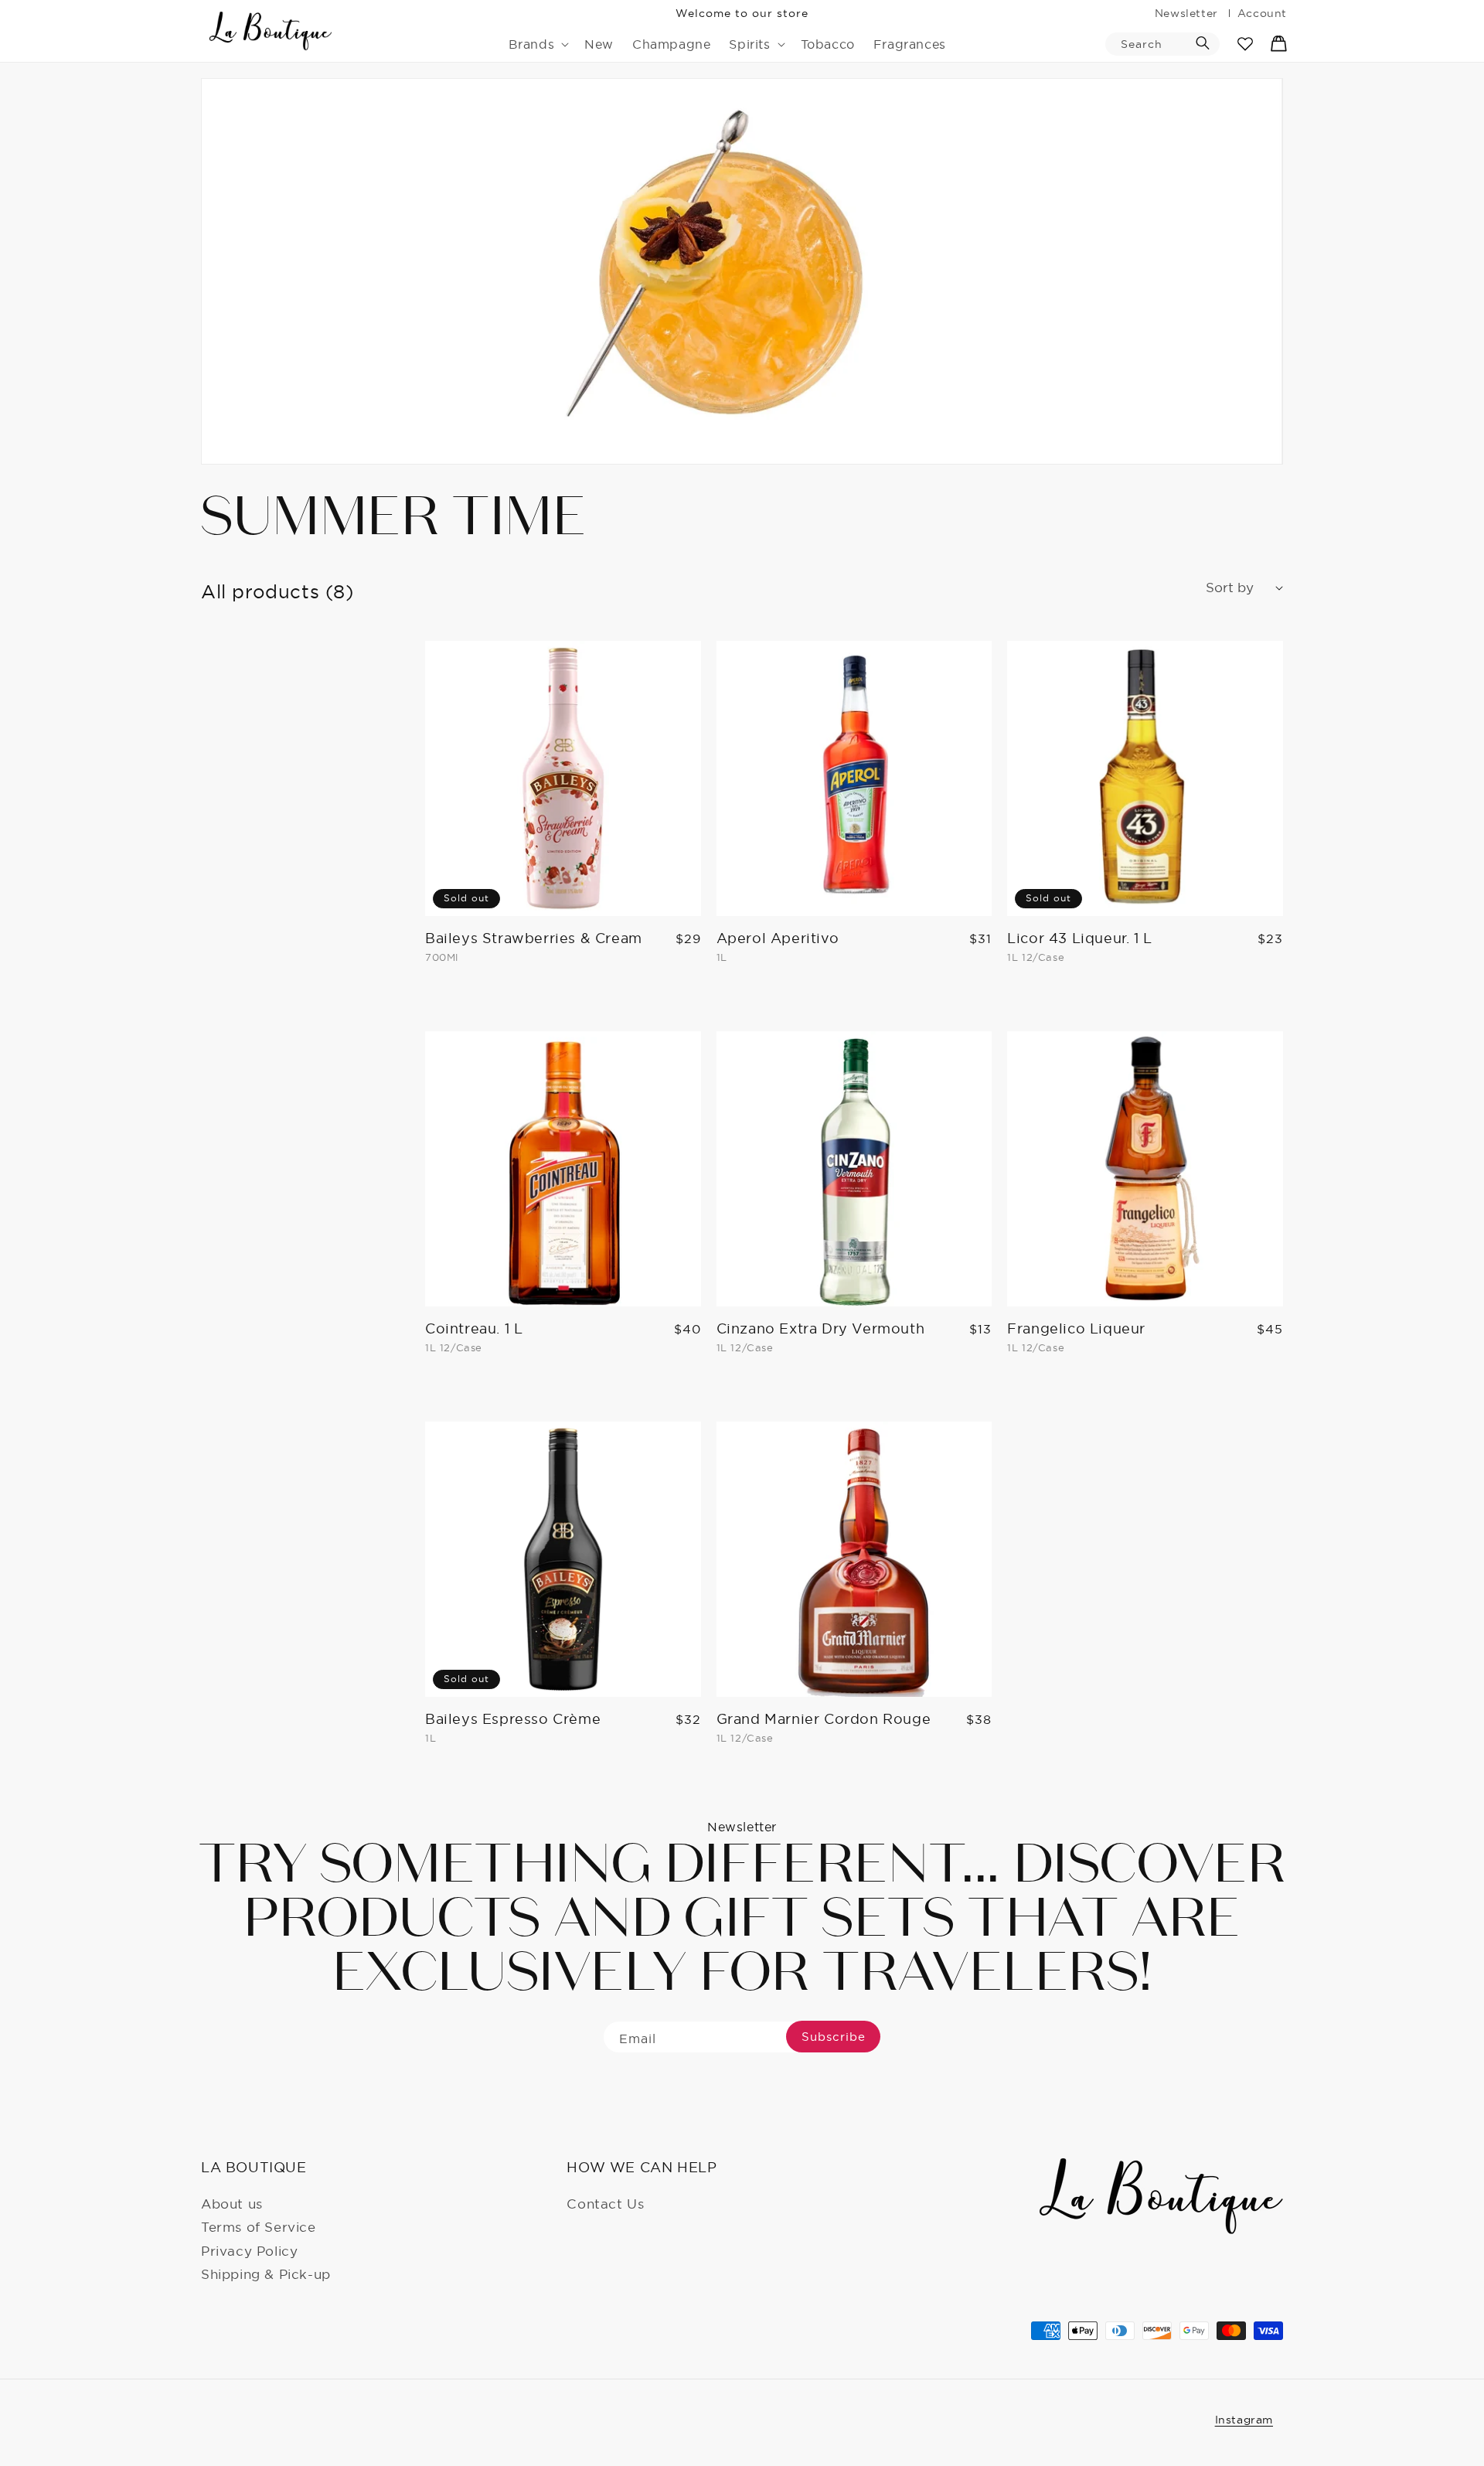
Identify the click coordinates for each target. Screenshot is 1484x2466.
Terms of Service (259, 2227)
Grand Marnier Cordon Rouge (824, 1719)
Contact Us (605, 2204)
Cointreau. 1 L (474, 1328)
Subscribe (834, 2037)
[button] (538, 44)
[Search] (1203, 43)
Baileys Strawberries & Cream (534, 938)
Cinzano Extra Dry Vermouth (821, 1328)
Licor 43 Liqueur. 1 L (1080, 938)
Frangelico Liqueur (1076, 1328)
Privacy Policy (249, 2251)
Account (1262, 13)
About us (232, 2204)
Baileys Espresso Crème (513, 1719)
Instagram (1244, 2420)
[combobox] (1162, 44)
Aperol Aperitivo (778, 938)
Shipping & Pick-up (266, 2274)
